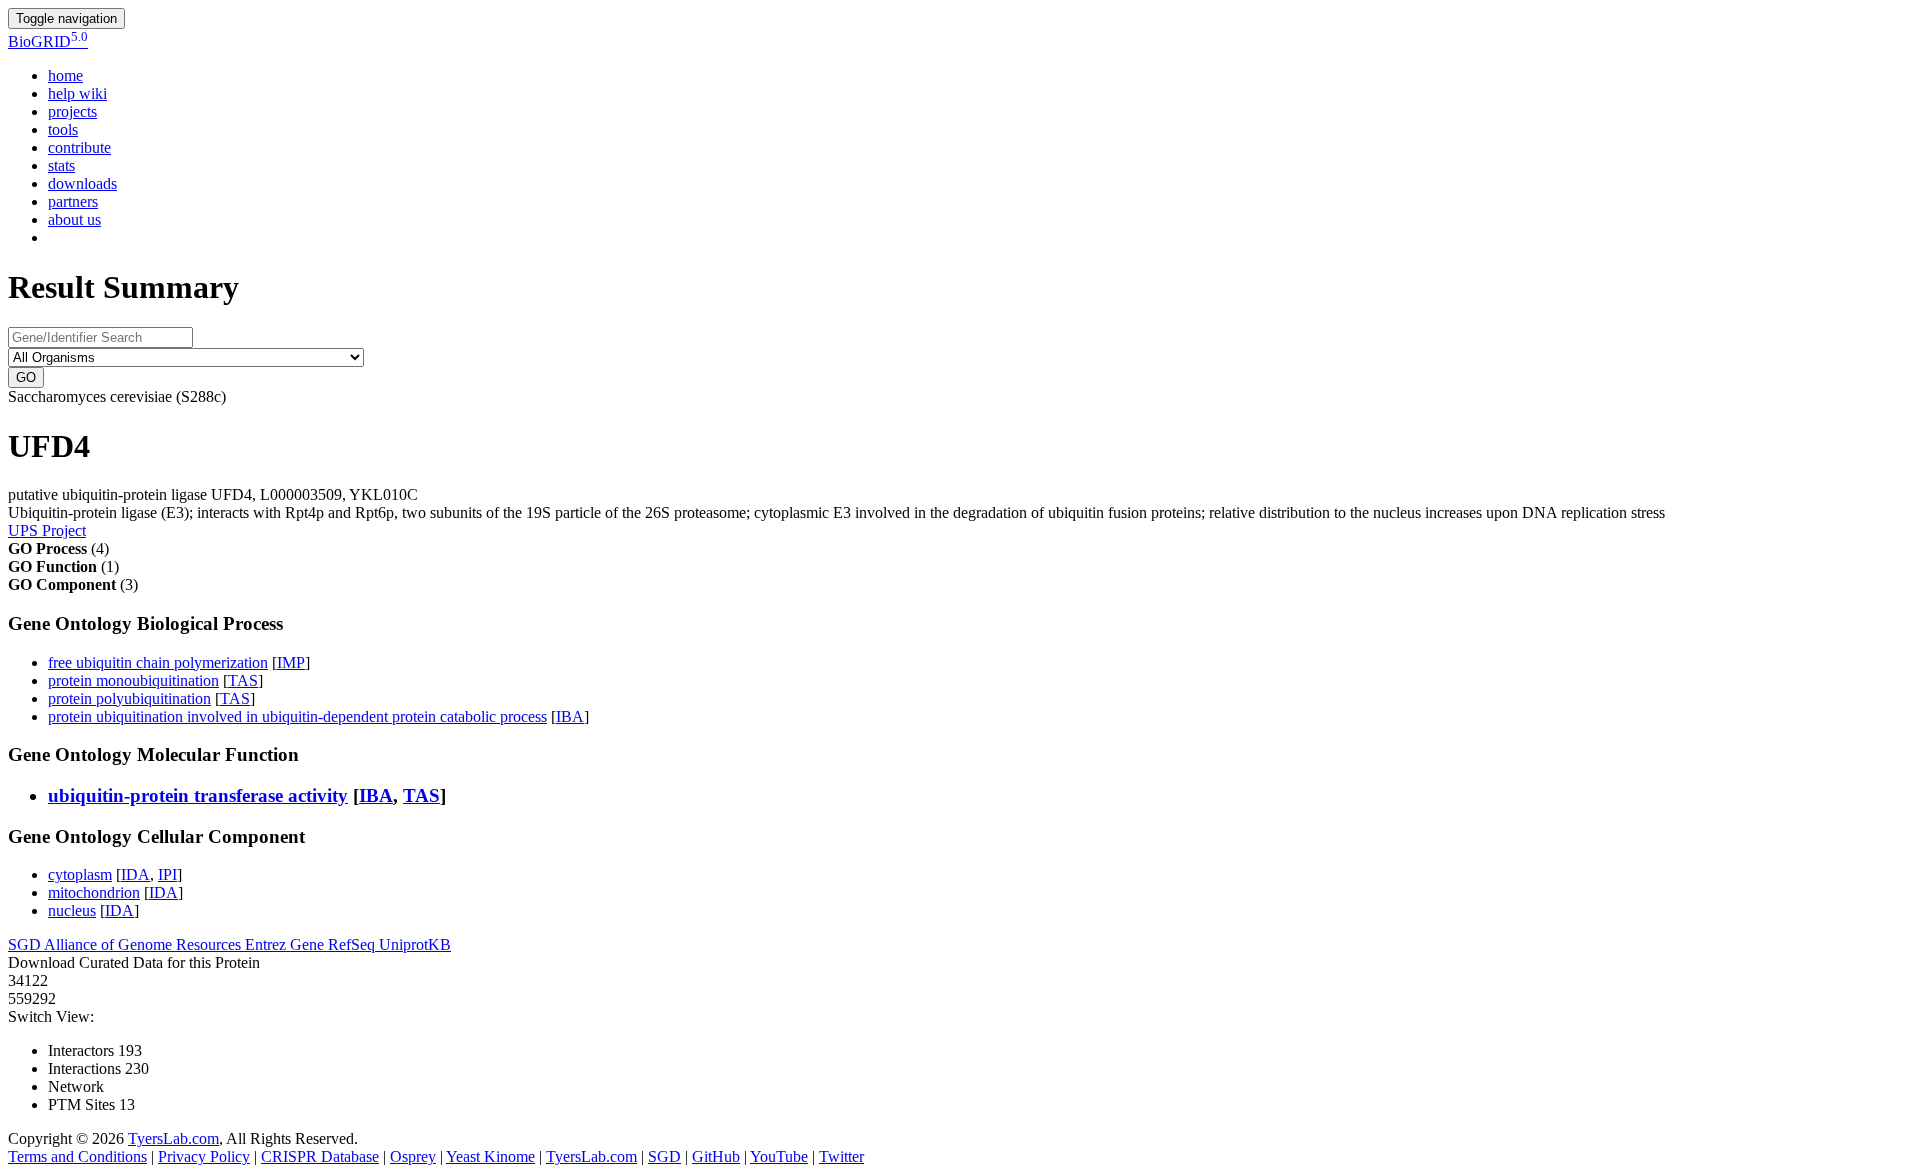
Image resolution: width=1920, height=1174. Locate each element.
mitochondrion (94, 892)
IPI (167, 874)
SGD (26, 944)
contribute (79, 147)
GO (26, 377)
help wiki (77, 93)
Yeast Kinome (490, 1156)
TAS (243, 680)
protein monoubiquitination (133, 680)
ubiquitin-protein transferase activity (198, 795)
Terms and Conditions (77, 1156)
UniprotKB (415, 944)
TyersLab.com (173, 1138)
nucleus (72, 910)
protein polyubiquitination (129, 698)
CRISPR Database (320, 1156)
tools (63, 129)
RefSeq (353, 944)
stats (61, 165)
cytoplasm (80, 874)
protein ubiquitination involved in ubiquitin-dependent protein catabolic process (297, 716)
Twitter (841, 1156)
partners (73, 201)
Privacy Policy (204, 1156)
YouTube (779, 1156)
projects (72, 111)
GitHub (716, 1156)
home (65, 75)
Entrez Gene (286, 944)
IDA (135, 874)
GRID (48, 41)
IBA (570, 716)
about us (74, 219)
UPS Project (47, 530)
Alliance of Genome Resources (144, 944)
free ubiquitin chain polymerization (158, 662)
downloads (82, 183)
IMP (291, 662)
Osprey (413, 1156)
